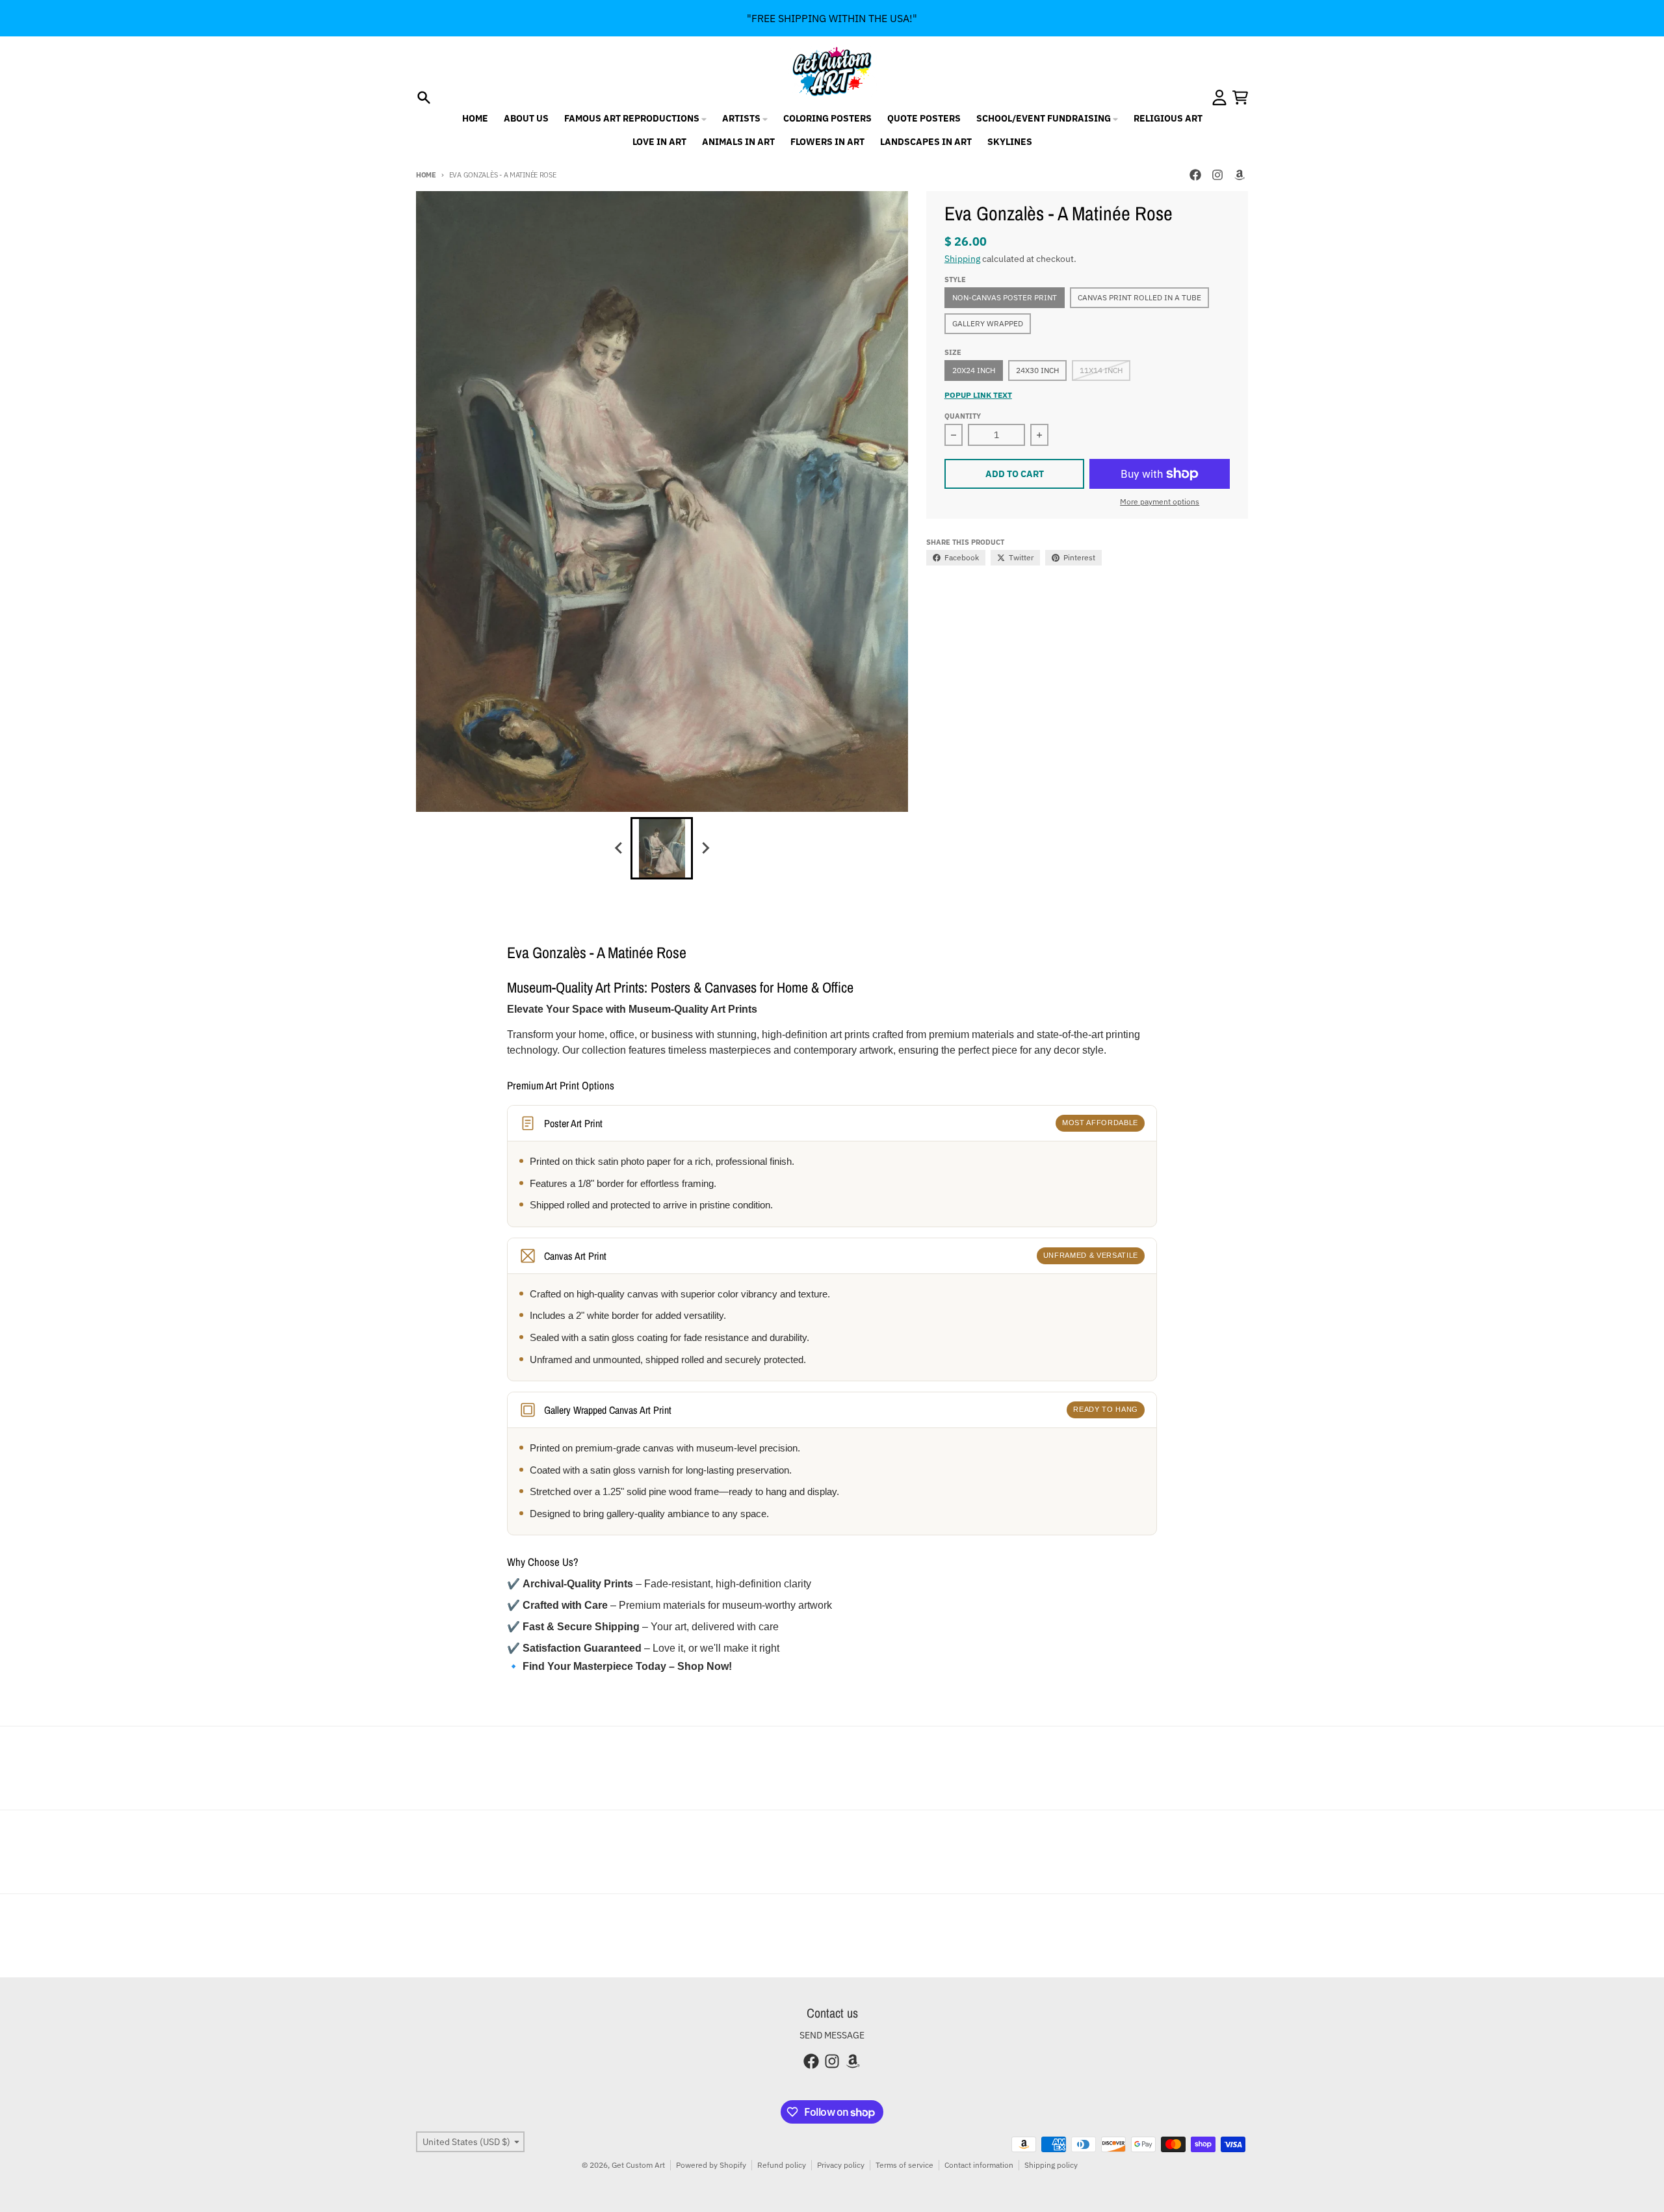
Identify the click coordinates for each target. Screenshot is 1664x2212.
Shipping (962, 259)
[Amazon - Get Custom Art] (1240, 175)
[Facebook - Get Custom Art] (1195, 175)
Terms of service (904, 2165)
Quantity (963, 416)
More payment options (1160, 501)
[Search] (424, 98)
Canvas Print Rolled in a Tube (1139, 297)
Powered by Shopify (711, 2165)
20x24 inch (974, 370)
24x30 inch (1037, 370)
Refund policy (782, 2165)
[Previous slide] (619, 848)
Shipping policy (1051, 2165)
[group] (662, 848)
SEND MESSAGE (832, 2035)
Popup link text (978, 395)
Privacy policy (841, 2165)
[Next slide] (705, 848)
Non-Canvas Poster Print (1005, 297)
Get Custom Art (638, 2165)
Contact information (979, 2165)
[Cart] (1240, 98)
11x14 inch (1101, 370)
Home (426, 175)
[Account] (1219, 98)
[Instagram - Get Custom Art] (1217, 175)
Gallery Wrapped (988, 323)
